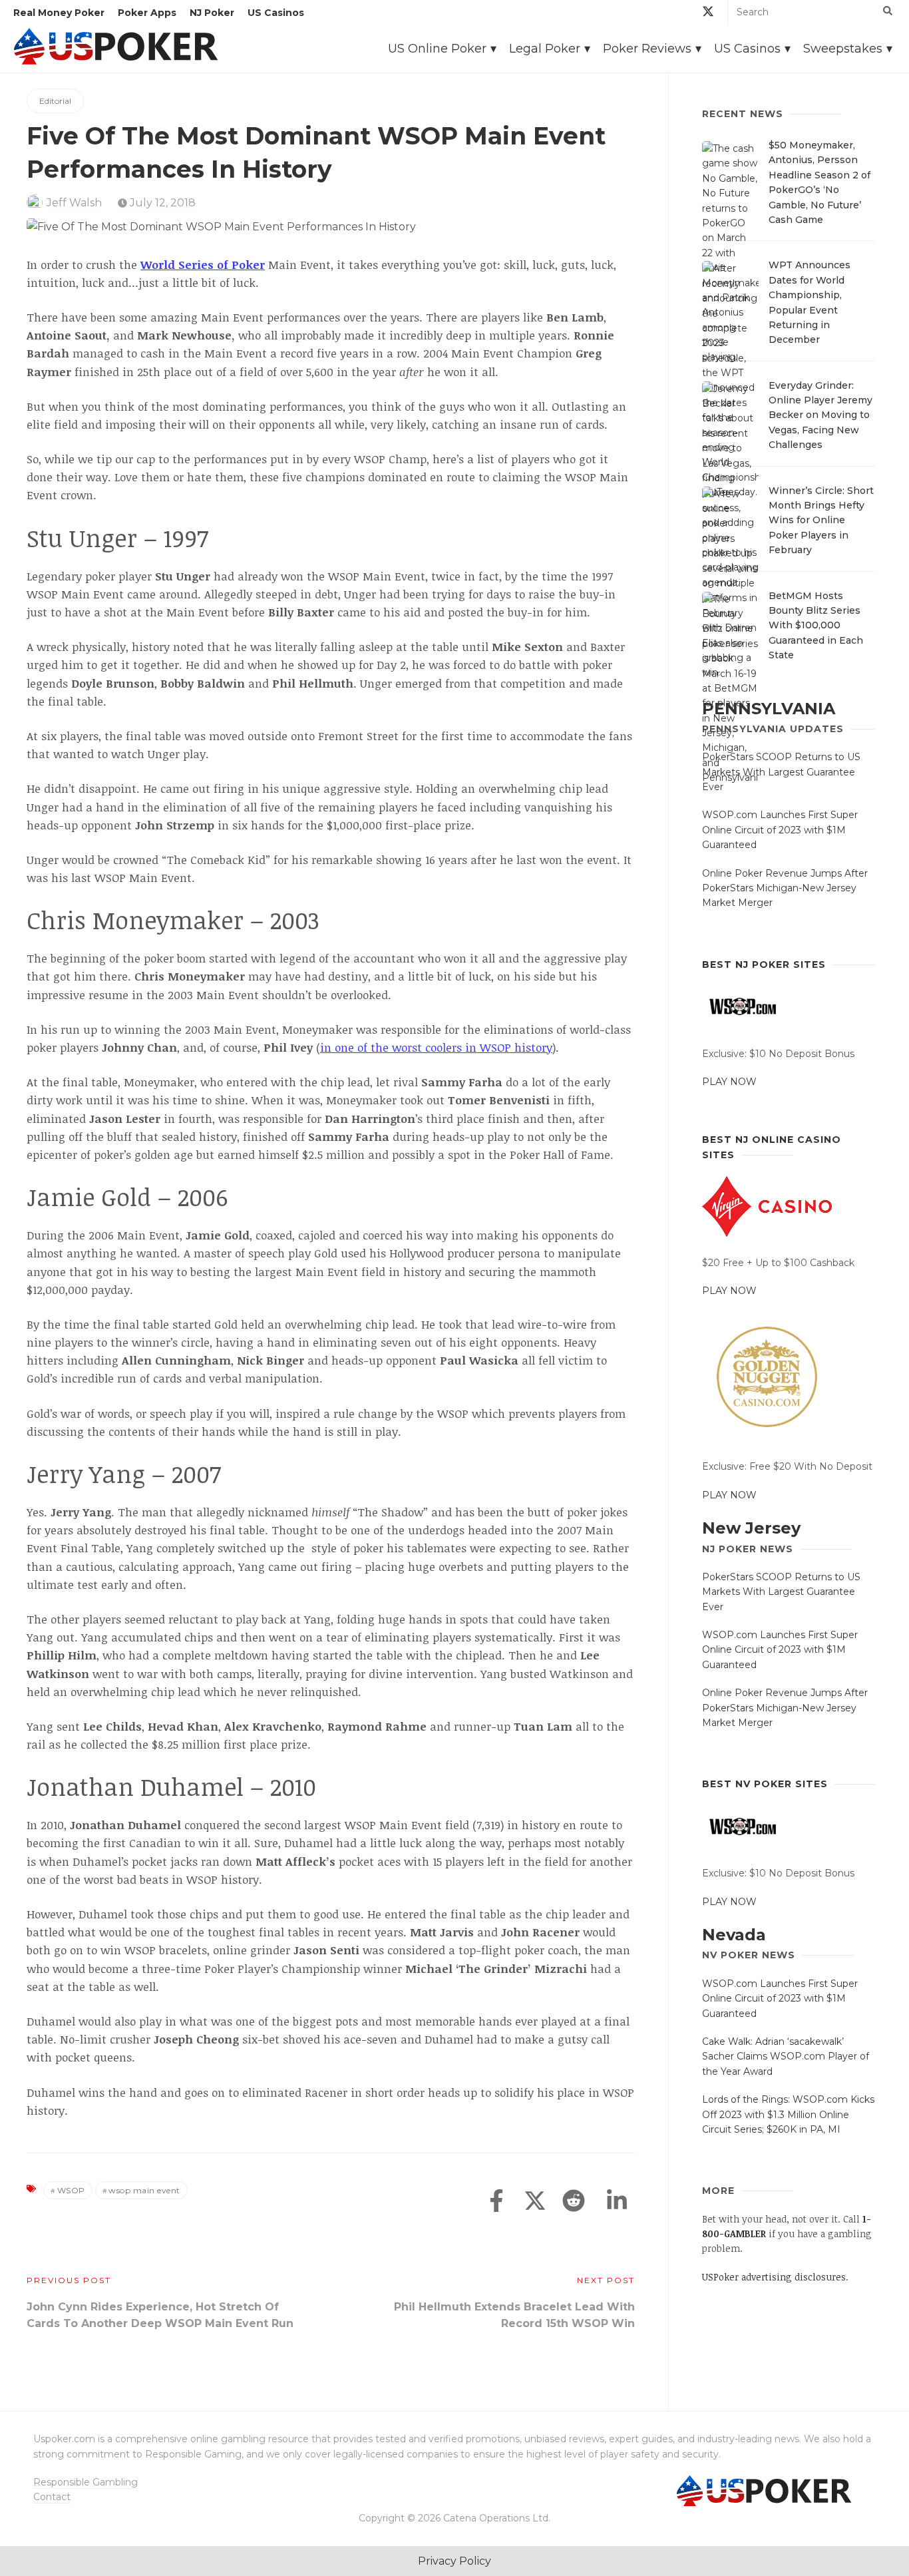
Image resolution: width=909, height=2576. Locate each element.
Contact (52, 2497)
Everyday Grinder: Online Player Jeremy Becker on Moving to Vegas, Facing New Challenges (820, 415)
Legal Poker (545, 49)
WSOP (71, 2190)
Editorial (55, 101)
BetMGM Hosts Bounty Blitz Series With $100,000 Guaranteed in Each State (816, 626)
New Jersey (751, 1528)
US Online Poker (437, 49)
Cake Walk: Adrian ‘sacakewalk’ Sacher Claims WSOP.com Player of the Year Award (786, 2056)
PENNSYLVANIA (769, 709)
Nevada (734, 1935)
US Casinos (276, 13)
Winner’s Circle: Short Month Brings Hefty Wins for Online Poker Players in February (821, 521)
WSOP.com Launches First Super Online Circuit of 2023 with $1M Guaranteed (780, 830)
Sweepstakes (843, 49)
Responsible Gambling (86, 2482)
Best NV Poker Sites (765, 1784)
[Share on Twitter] (535, 2202)
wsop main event (144, 2190)
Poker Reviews (647, 49)
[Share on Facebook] (496, 2202)
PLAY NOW (729, 1082)
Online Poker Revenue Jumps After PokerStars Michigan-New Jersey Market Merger (785, 888)
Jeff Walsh (74, 203)
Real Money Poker (59, 13)
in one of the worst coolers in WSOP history (436, 1047)
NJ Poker (212, 13)
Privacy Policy (454, 2561)
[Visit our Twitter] (708, 14)
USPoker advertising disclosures (774, 2277)
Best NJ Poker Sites (764, 965)
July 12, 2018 (161, 203)
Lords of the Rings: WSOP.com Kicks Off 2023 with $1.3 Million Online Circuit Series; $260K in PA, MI (788, 2114)
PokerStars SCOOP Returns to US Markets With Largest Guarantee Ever (781, 772)
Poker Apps (147, 13)
